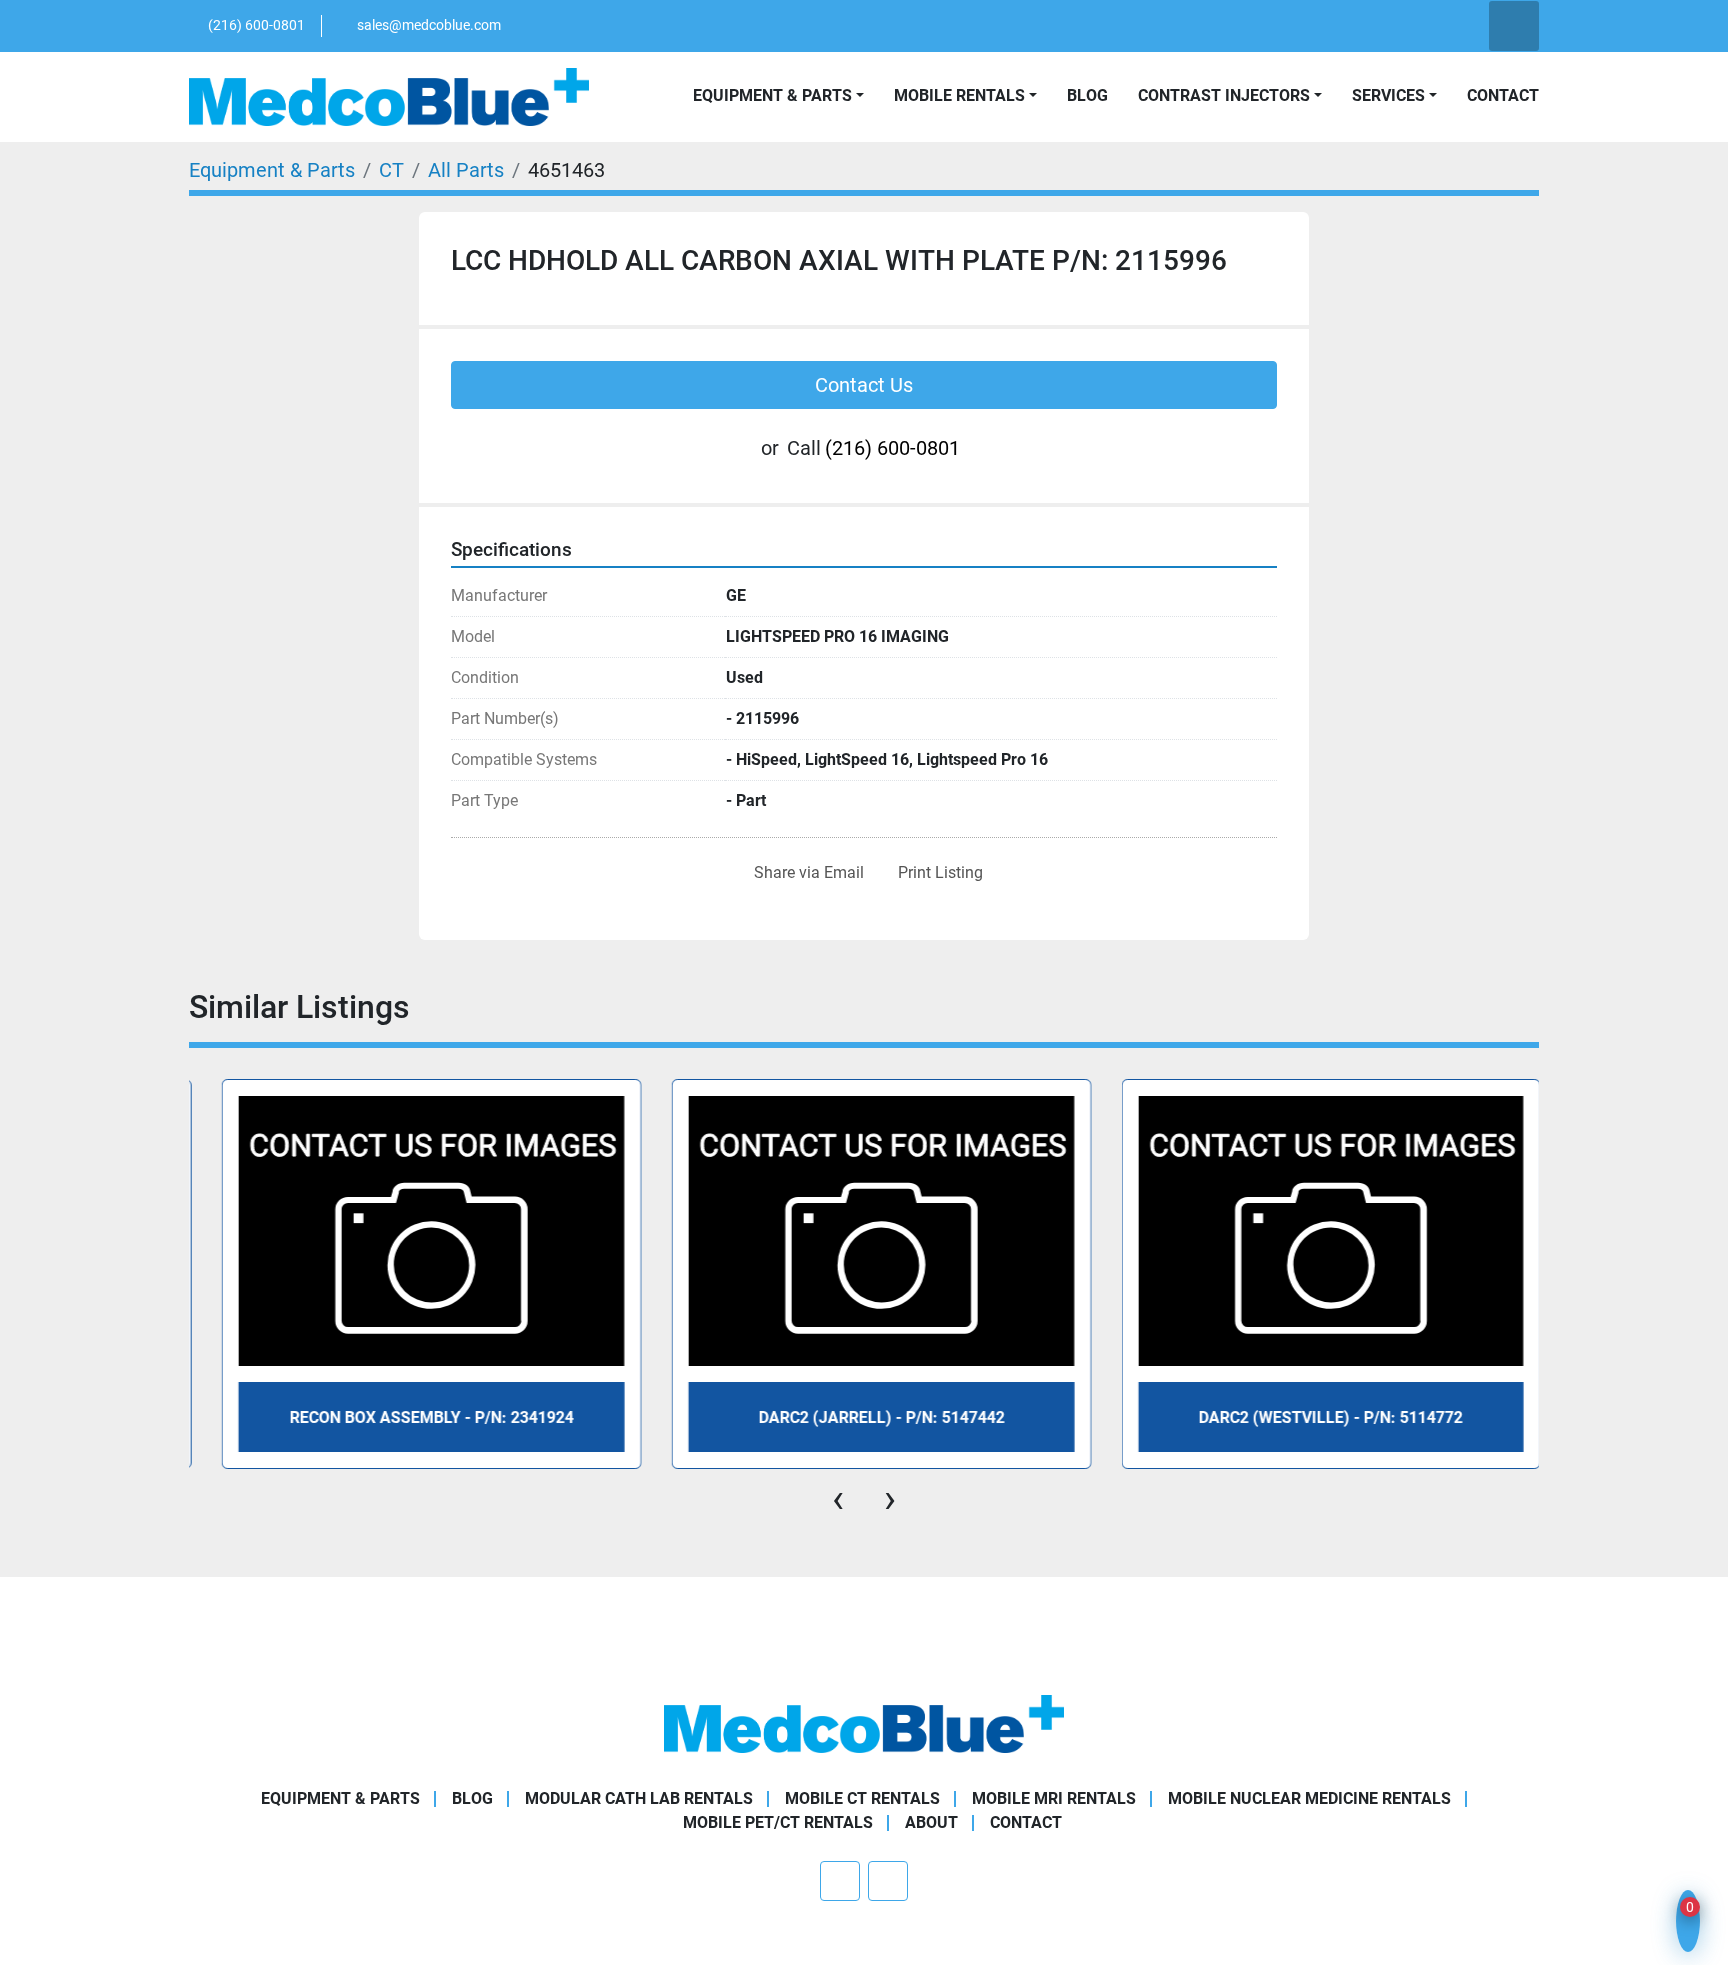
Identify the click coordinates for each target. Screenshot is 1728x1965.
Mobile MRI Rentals (1054, 1798)
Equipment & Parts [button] (772, 95)
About (931, 1822)
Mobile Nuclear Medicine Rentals (1309, 1798)
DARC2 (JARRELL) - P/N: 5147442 (861, 1417)
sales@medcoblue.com (429, 25)
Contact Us (864, 385)
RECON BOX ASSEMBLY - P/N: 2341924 (411, 1417)
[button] (965, 96)
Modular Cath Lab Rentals (639, 1798)
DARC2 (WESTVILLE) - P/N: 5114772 (1310, 1417)
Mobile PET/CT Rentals (778, 1822)
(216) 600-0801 (256, 25)
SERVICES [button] (1388, 95)
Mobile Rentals (959, 95)
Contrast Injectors (1224, 95)
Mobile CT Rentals (862, 1798)
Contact (1503, 95)
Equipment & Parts (340, 1798)
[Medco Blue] (864, 1723)
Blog (1087, 95)
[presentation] (838, 1499)
